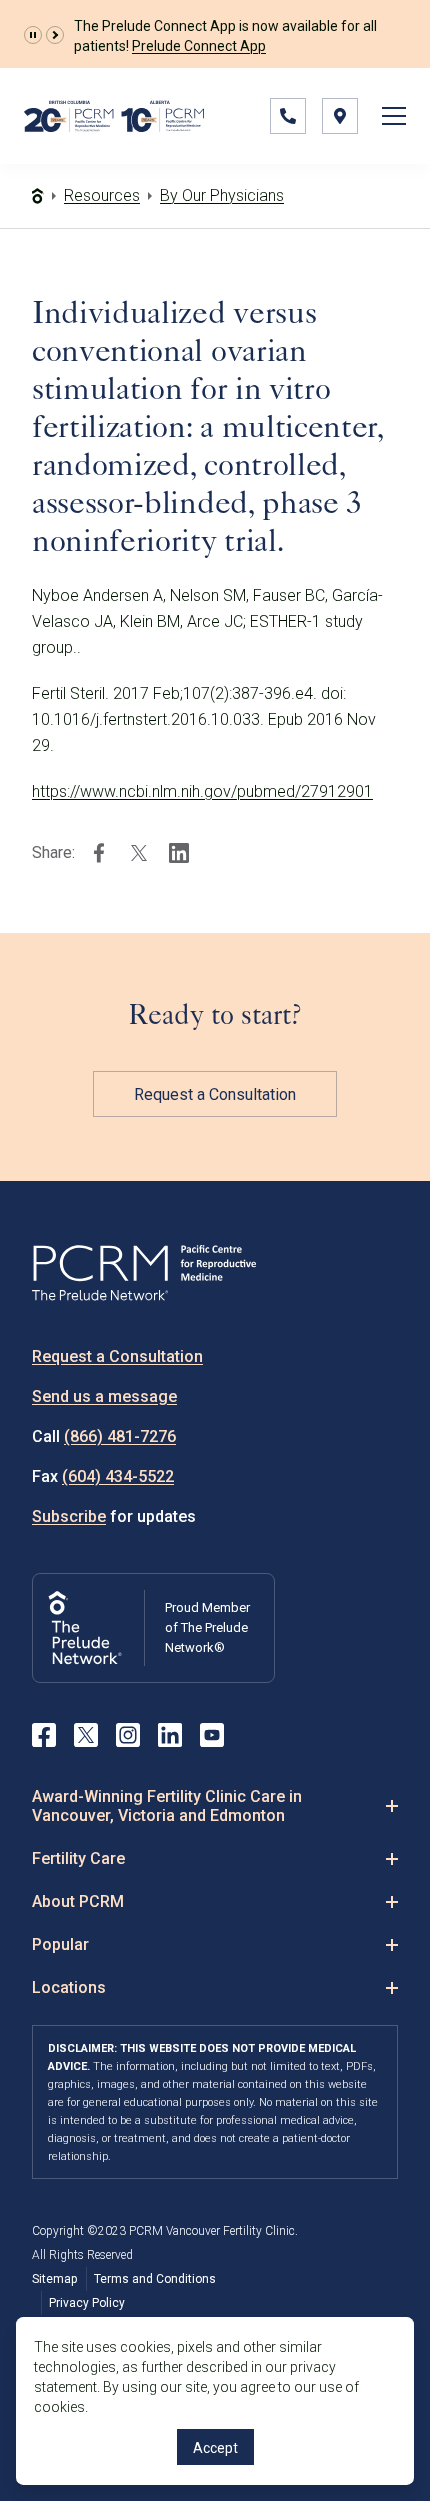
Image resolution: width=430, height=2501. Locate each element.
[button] (33, 35)
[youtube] (212, 1735)
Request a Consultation (215, 1094)
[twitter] (139, 853)
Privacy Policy (87, 2303)
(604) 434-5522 (118, 1476)
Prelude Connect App (199, 46)
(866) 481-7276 (120, 1436)
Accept (215, 2448)
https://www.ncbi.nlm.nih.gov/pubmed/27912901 (202, 791)
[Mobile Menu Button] (394, 116)
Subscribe (69, 1516)
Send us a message (104, 1396)
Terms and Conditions (155, 2279)
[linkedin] (179, 853)
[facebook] (99, 853)
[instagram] (128, 1735)
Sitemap (54, 2279)
